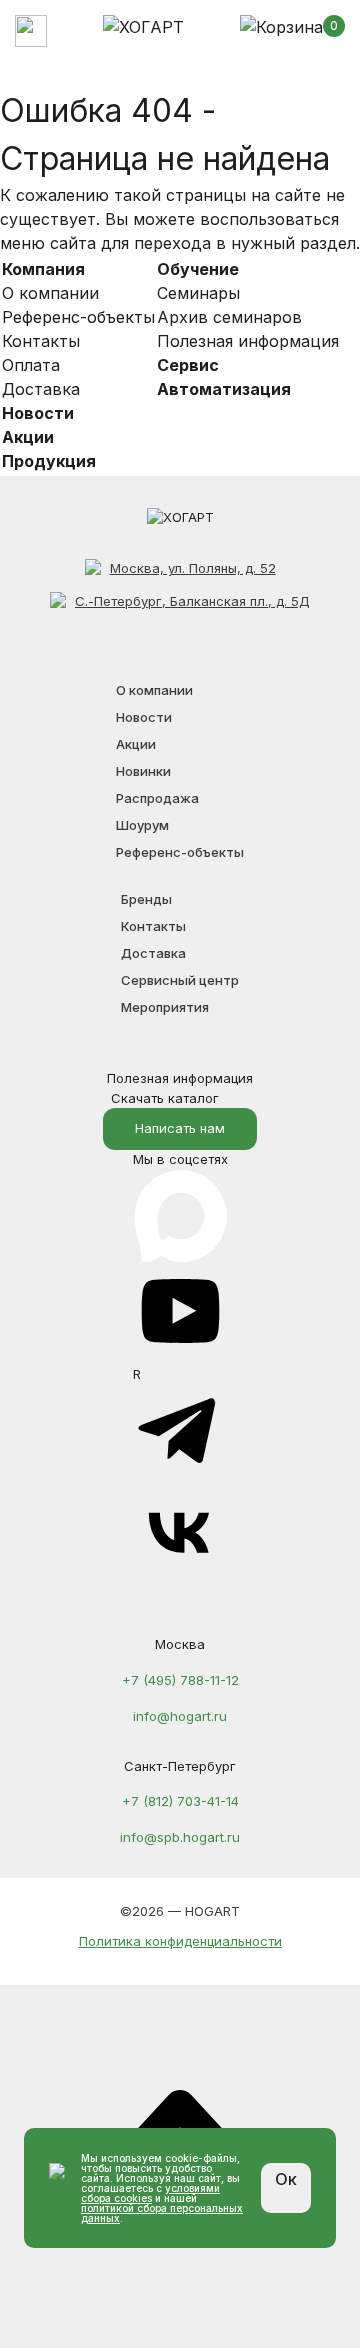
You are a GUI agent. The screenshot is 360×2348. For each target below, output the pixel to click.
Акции (28, 437)
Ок (286, 2179)
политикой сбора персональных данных (162, 2213)
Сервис (188, 365)
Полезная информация (248, 341)
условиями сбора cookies (150, 2193)
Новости (38, 413)
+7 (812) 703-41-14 (180, 1801)
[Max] (180, 1178)
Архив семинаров (229, 317)
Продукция (49, 461)
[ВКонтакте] (180, 1575)
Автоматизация (224, 389)
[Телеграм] (180, 1474)
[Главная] (143, 27)
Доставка (41, 389)
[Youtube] (180, 1354)
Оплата (31, 365)
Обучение (198, 269)
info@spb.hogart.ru (180, 1837)
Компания (43, 269)
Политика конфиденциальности (180, 1941)
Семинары (198, 293)
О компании (50, 293)
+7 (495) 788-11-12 (180, 1680)
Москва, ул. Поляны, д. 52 (193, 568)
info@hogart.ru (180, 1716)
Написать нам (180, 1128)
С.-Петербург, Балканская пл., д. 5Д (192, 601)
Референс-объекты (78, 317)
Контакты (41, 341)
